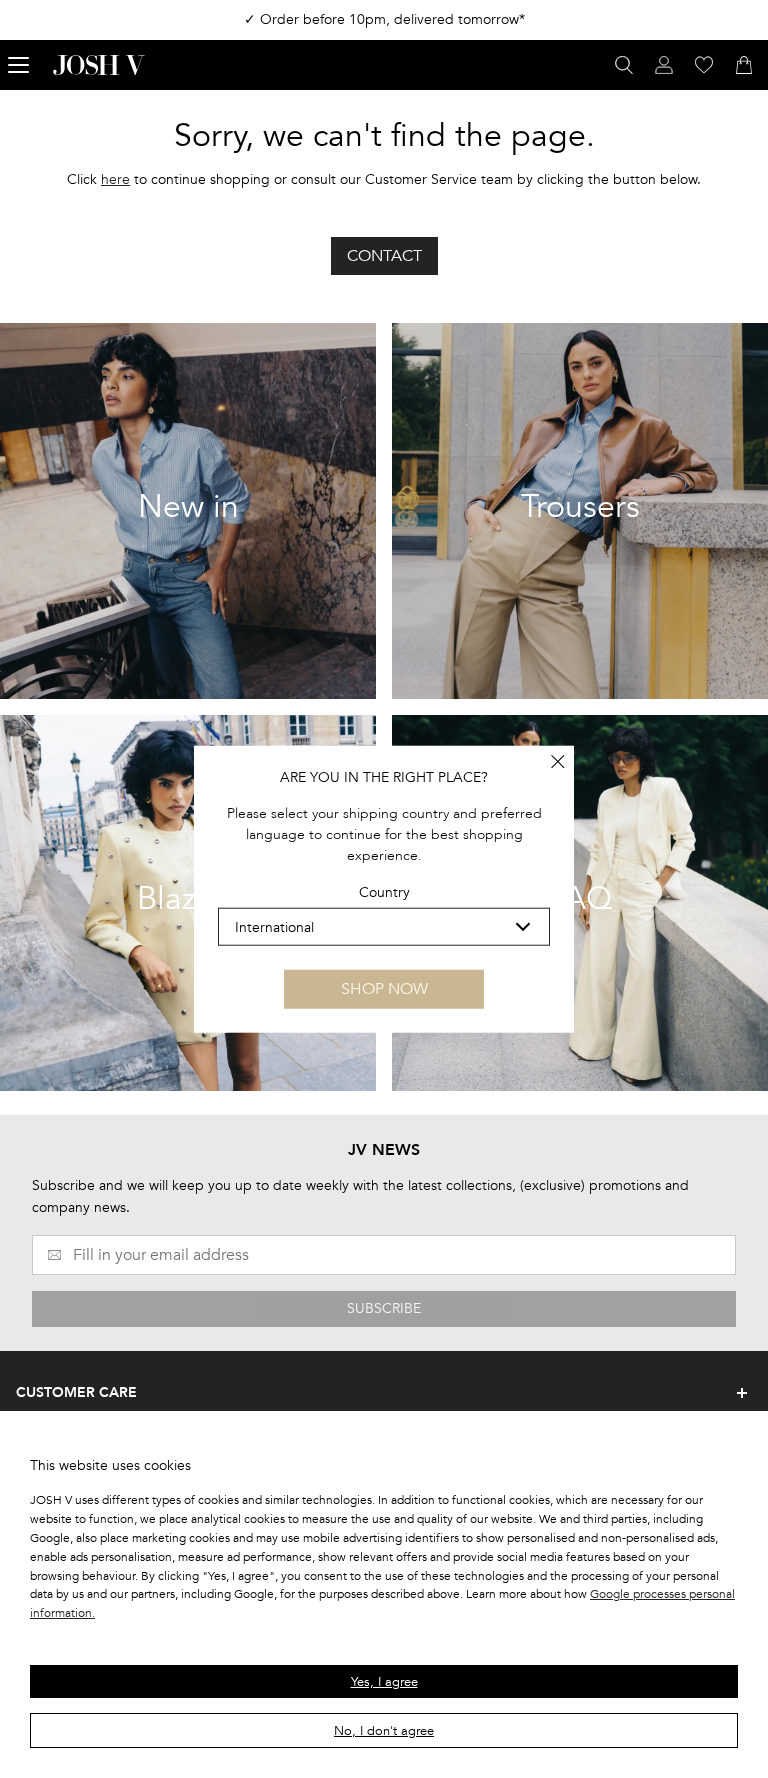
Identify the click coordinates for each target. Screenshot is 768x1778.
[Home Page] (99, 65)
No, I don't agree (384, 1731)
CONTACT (384, 256)
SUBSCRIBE (384, 1308)
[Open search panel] (624, 65)
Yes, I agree (384, 1682)
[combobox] (384, 927)
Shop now (384, 989)
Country (384, 892)
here (115, 179)
